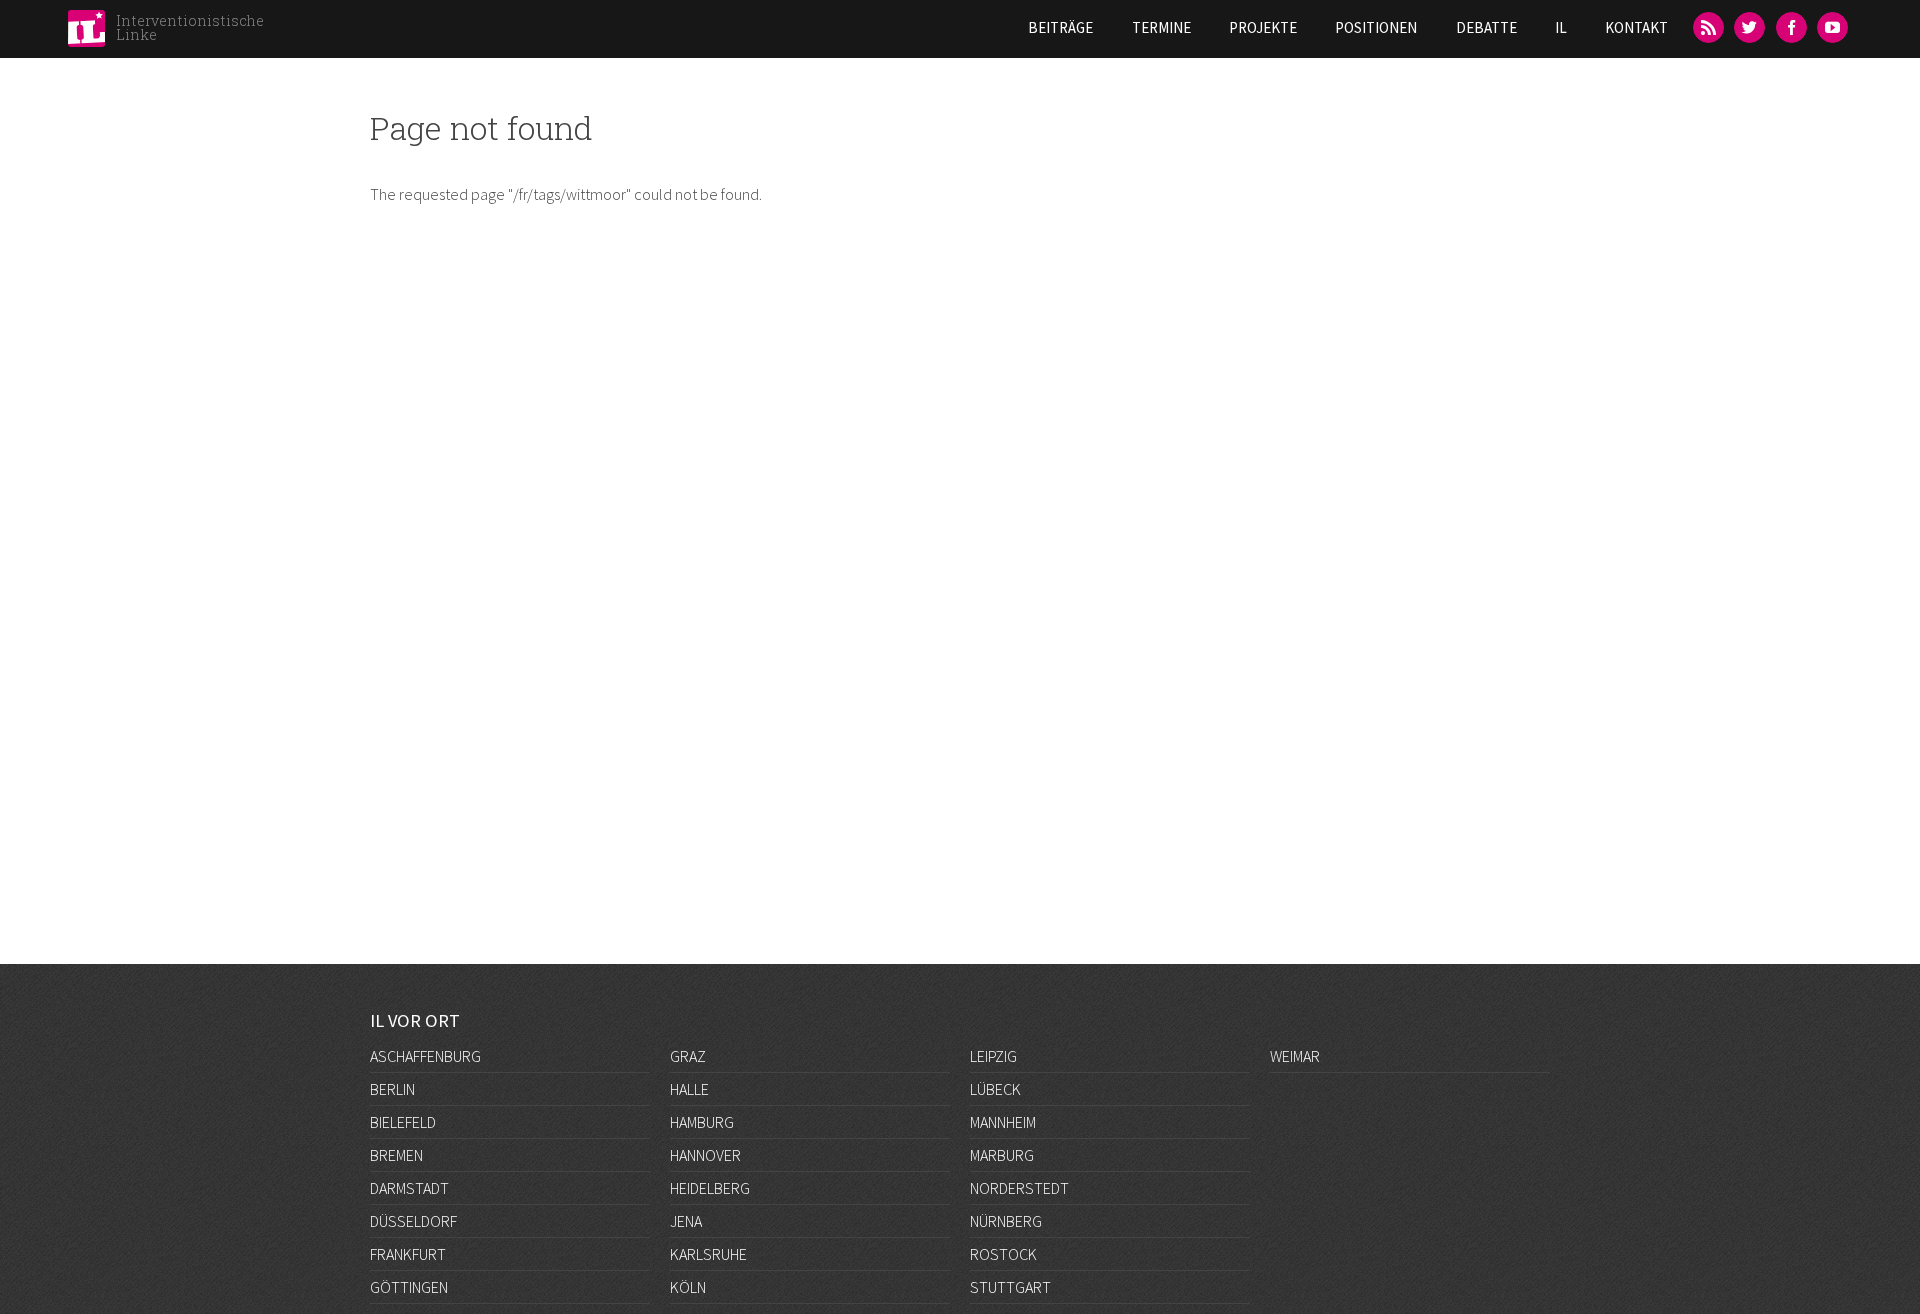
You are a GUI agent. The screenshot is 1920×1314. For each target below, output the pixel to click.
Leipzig (993, 1056)
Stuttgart (1010, 1287)
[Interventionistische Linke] (86, 34)
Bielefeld (403, 1122)
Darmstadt (409, 1188)
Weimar (1295, 1056)
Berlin (392, 1089)
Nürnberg (1006, 1221)
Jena (686, 1221)
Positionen (1376, 27)
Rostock (1003, 1254)
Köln (688, 1287)
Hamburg (702, 1122)
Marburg (1002, 1155)
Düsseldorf (413, 1221)
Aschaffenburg (425, 1056)
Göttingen (409, 1287)
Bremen (396, 1155)
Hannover (705, 1155)
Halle (689, 1089)
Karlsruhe (708, 1254)
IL (1561, 27)
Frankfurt (408, 1254)
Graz (688, 1056)
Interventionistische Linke (190, 27)
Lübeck (995, 1089)
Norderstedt (1019, 1188)
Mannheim (1003, 1122)
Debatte (1486, 27)
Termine (1161, 27)
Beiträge (1060, 27)
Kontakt (1636, 27)
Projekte (1263, 27)
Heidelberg (710, 1188)
